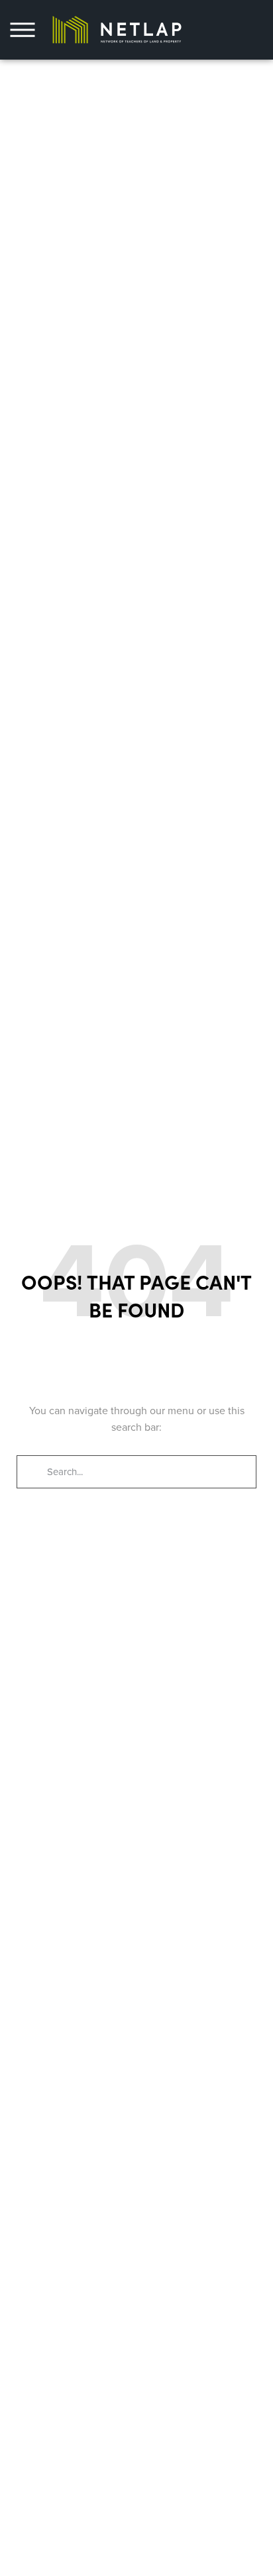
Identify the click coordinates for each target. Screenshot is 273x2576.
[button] (23, 30)
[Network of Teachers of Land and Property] (117, 29)
